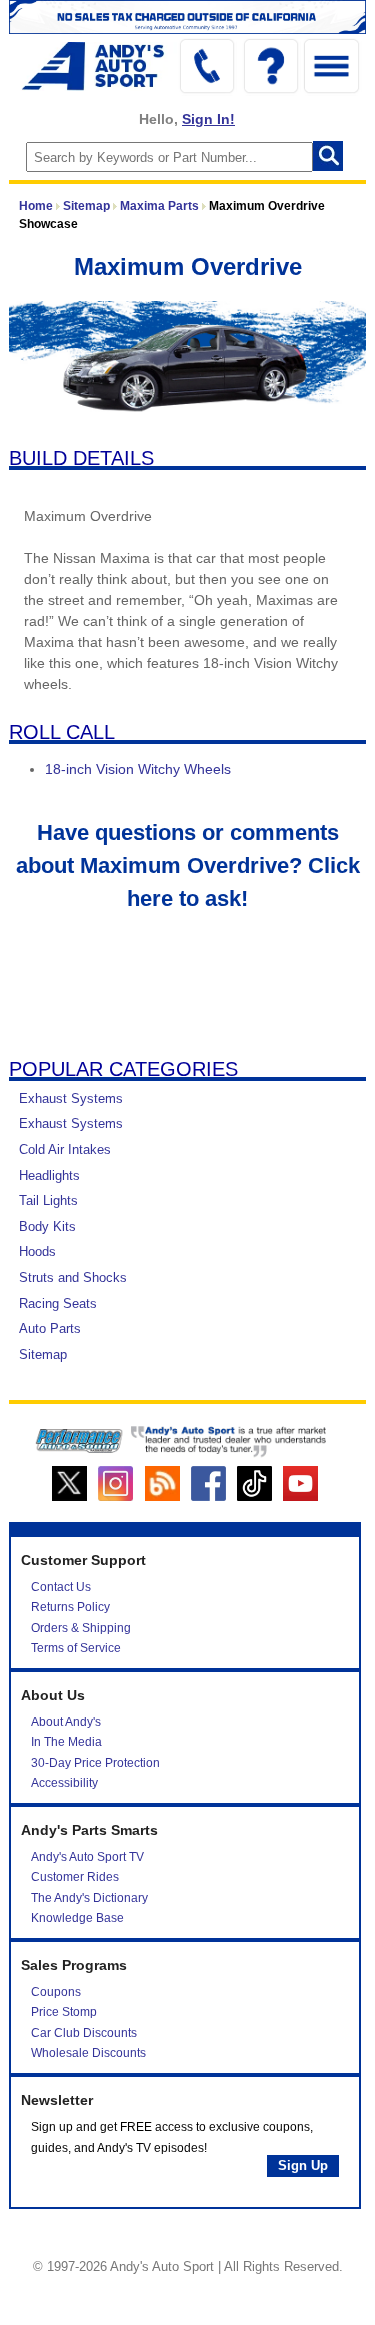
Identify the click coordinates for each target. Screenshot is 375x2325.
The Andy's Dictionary (89, 1898)
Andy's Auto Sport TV (87, 1857)
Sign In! (208, 119)
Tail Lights (48, 1200)
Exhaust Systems (71, 1098)
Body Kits (47, 1226)
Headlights (49, 1175)
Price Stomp (64, 2012)
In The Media (66, 1742)
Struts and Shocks (73, 1277)
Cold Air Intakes (65, 1149)
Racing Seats (58, 1303)
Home (36, 206)
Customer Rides (75, 1877)
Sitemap (86, 206)
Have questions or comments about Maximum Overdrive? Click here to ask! (188, 865)
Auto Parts (50, 1328)
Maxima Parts (159, 206)
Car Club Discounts (84, 2033)
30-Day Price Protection (95, 1763)
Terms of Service (76, 1648)
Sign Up (303, 2165)
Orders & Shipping (81, 1628)
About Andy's (66, 1722)
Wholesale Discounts (88, 2053)
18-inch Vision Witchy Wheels (138, 769)
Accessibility (64, 1783)
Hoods (37, 1251)
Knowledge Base (77, 1918)
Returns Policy (70, 1607)
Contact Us (61, 1587)
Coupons (56, 1992)
